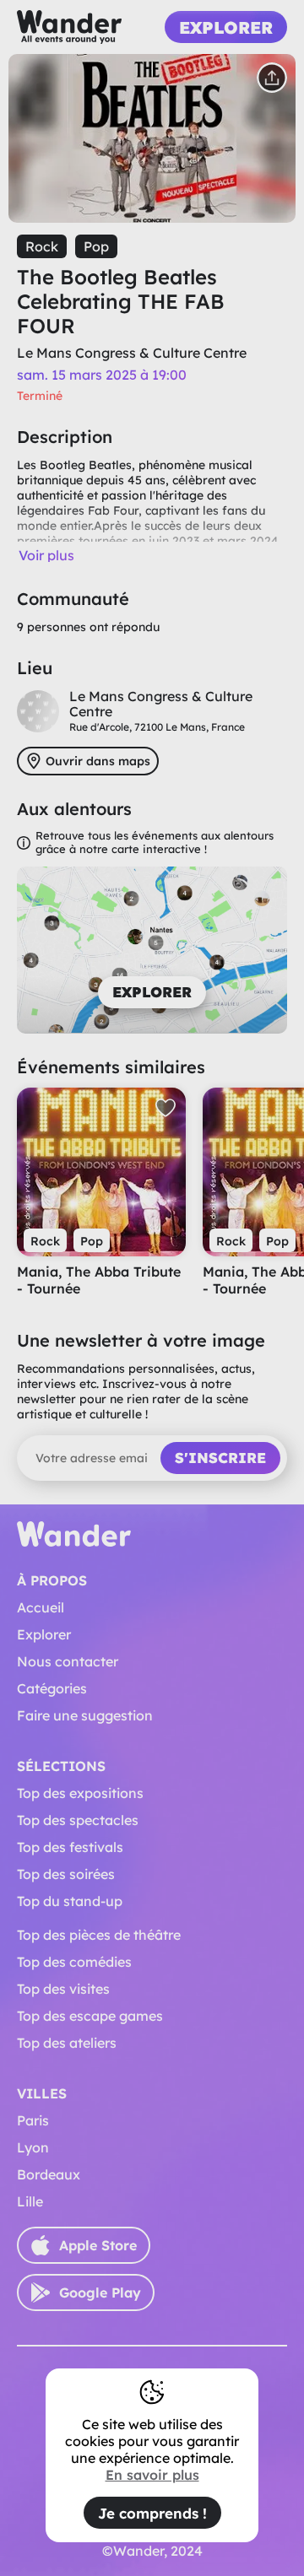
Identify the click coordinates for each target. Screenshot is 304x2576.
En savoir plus (152, 2475)
